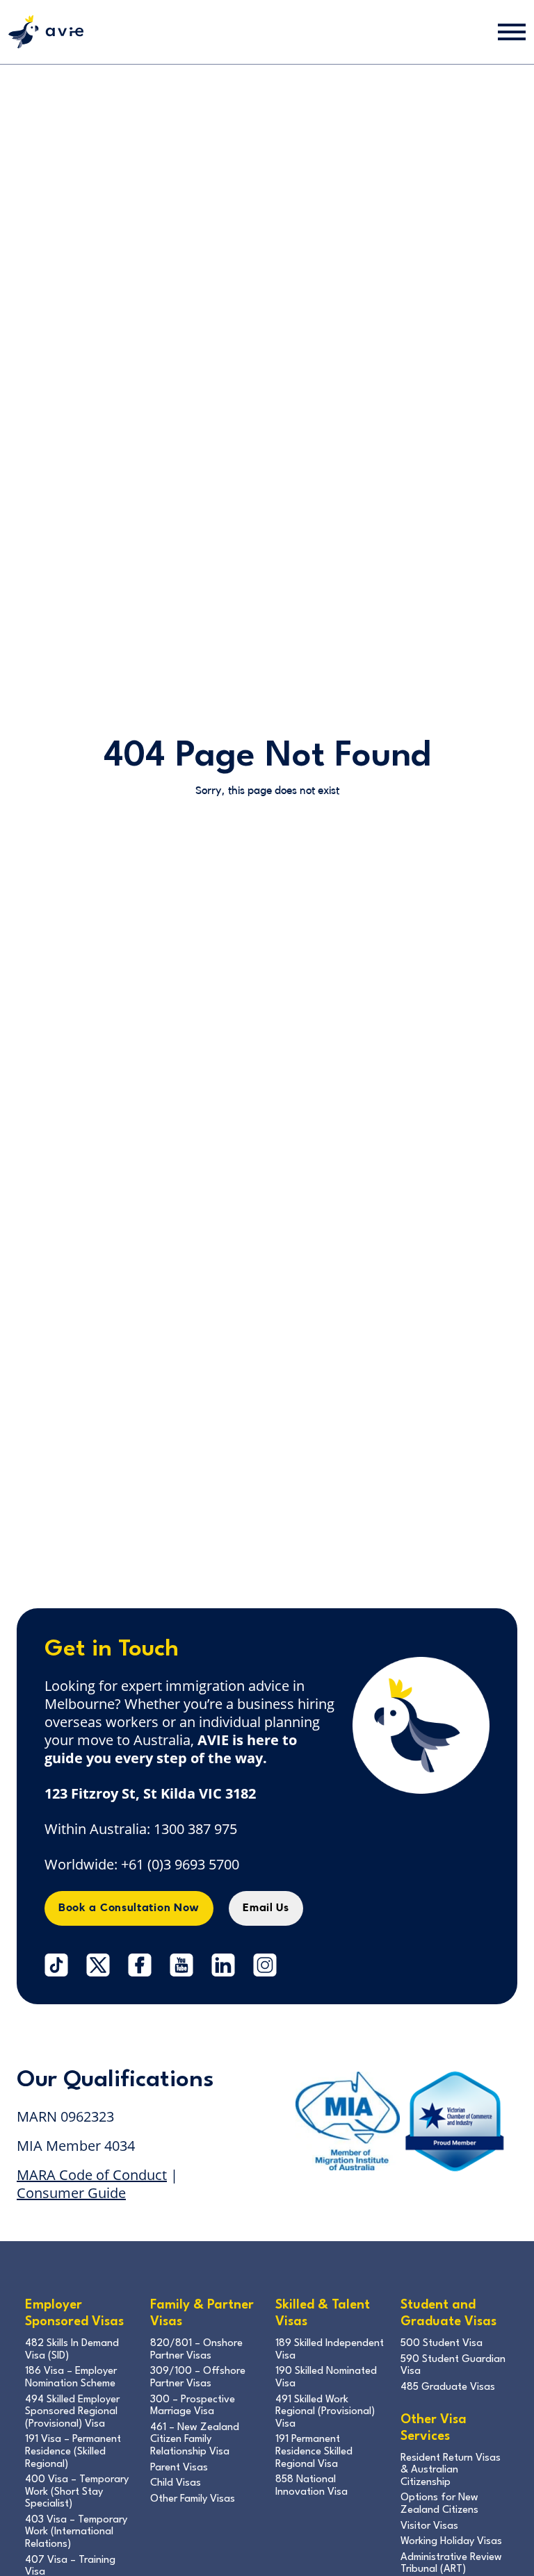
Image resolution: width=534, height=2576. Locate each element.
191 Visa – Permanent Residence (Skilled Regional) (73, 2452)
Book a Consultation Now (129, 1908)
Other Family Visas (193, 2499)
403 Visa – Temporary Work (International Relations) (76, 2532)
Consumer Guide (71, 2193)
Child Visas (176, 2483)
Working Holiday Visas (451, 2542)
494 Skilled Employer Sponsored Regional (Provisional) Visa (72, 2412)
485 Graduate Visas (448, 2387)
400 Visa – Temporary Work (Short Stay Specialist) (77, 2492)
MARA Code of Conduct (92, 2175)
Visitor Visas (429, 2526)
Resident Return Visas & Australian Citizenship (451, 2470)
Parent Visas (179, 2468)
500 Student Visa (442, 2344)
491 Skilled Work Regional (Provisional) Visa (325, 2412)
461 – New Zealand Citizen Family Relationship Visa (195, 2440)
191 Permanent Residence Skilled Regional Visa (314, 2452)
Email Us (266, 1908)
